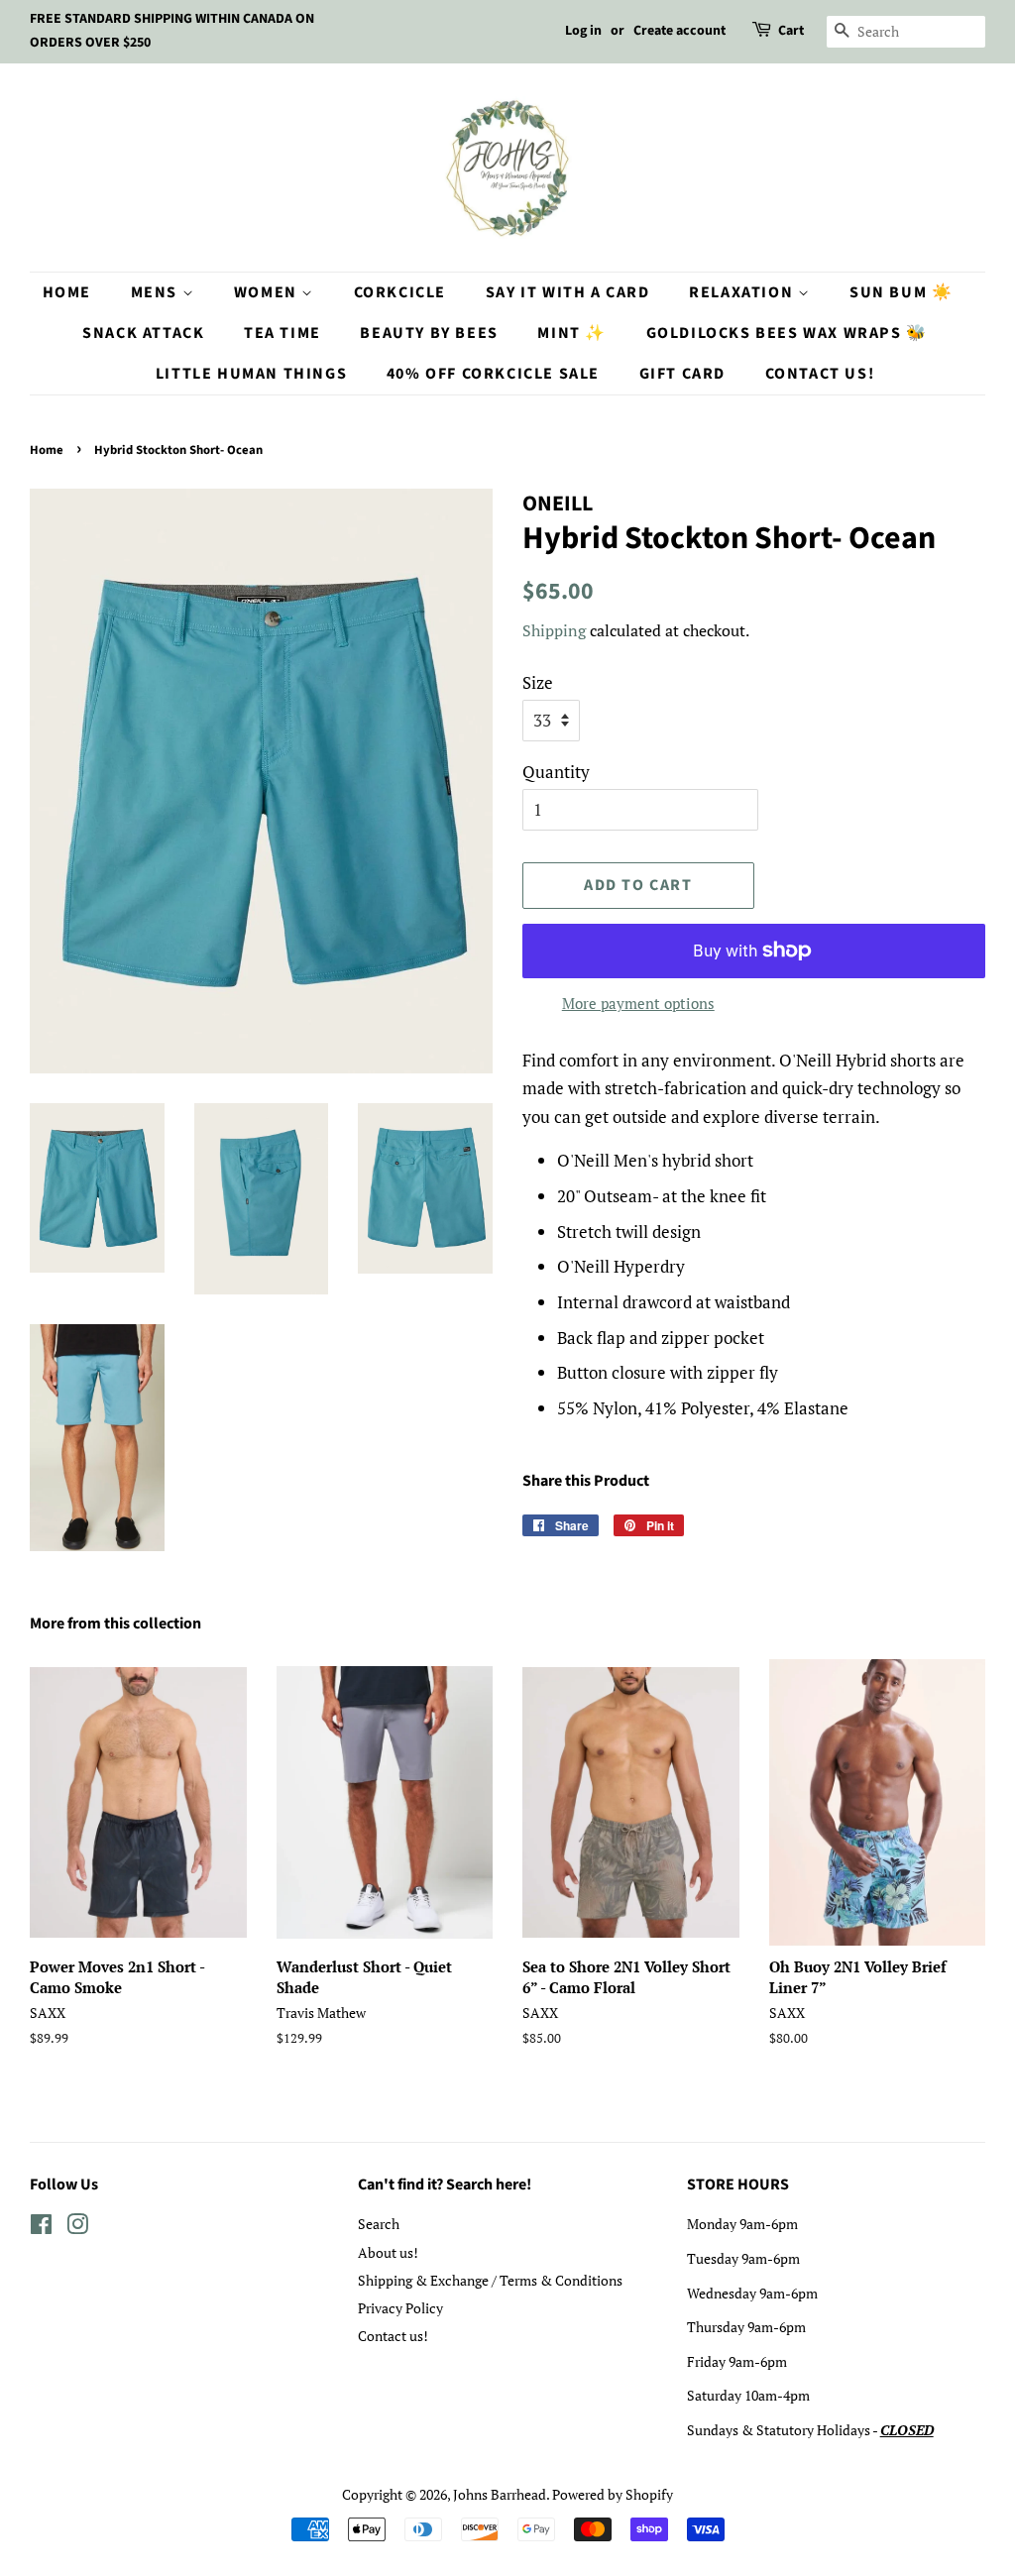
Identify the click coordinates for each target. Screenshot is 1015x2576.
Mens (157, 292)
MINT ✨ (572, 333)
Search (379, 2224)
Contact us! (393, 2336)
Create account (679, 31)
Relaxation (743, 292)
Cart (791, 31)
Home (67, 292)
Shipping (554, 630)
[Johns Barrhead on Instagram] (77, 2228)
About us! (388, 2252)
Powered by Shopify (613, 2494)
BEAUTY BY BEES (429, 333)
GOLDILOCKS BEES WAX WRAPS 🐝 (787, 333)
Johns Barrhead (500, 2494)
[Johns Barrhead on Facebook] (41, 2228)
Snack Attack (143, 333)
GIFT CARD (682, 374)
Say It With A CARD (568, 292)
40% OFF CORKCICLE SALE (493, 374)
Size (538, 682)
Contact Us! (820, 374)
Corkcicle (400, 292)
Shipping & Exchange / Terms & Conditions (490, 2280)
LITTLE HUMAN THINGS (251, 374)
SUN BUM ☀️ (901, 292)
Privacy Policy (400, 2308)
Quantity (556, 772)
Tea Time (282, 333)
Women (268, 292)
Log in (583, 31)
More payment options (638, 1003)
